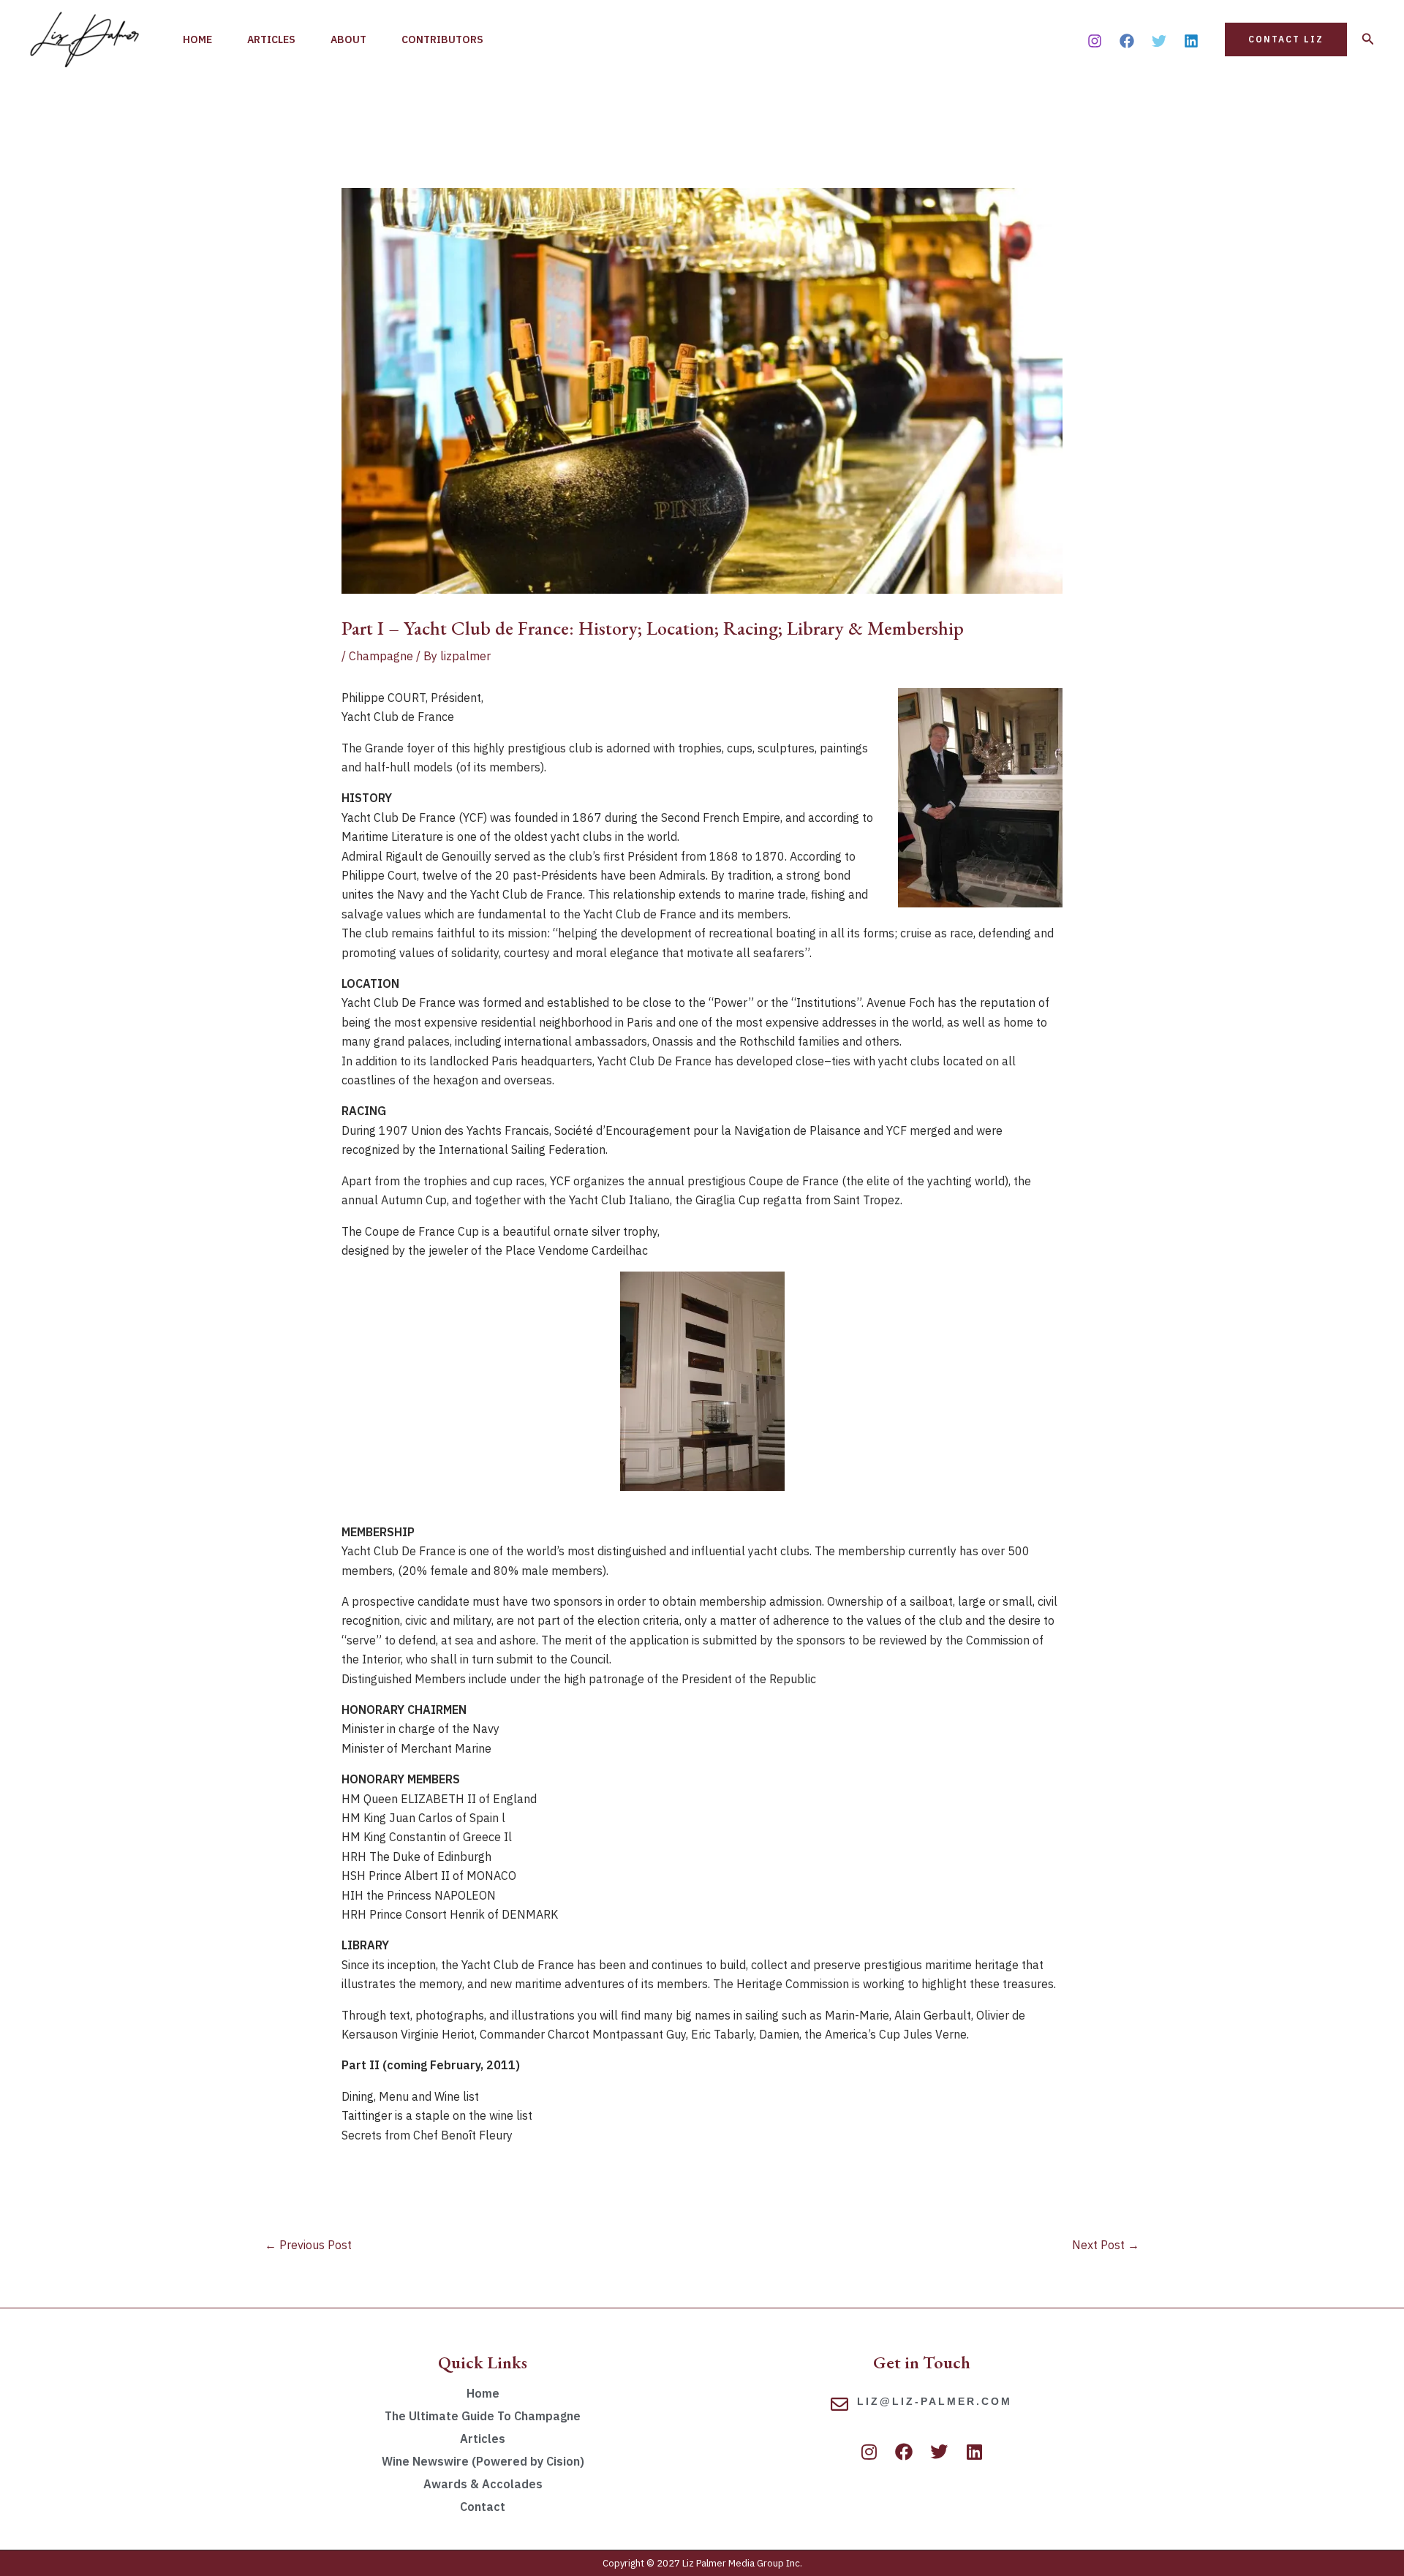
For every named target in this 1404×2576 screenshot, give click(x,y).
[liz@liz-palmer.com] (839, 2404)
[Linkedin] (1191, 41)
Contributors (442, 39)
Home (197, 39)
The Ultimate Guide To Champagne (483, 2416)
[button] (1286, 39)
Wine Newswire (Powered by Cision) (483, 2461)
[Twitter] (1159, 41)
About (348, 39)
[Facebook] (1127, 41)
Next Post (1106, 2245)
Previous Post (308, 2245)
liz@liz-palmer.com (935, 2401)
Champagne (381, 656)
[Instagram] (1095, 41)
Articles (271, 39)
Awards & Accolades (483, 2484)
